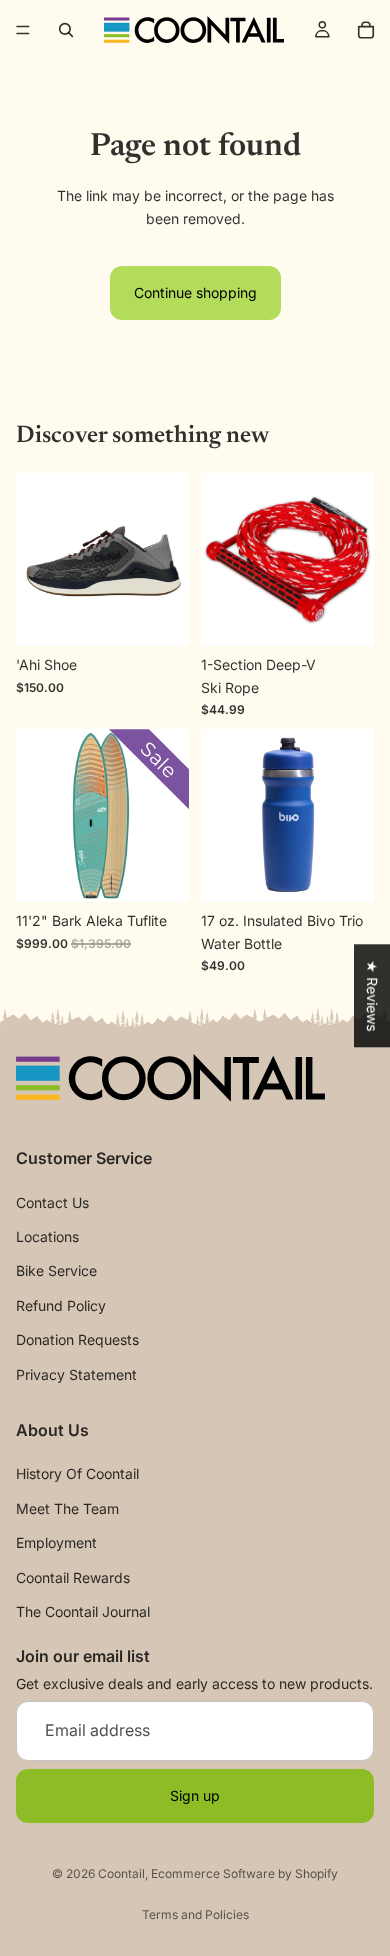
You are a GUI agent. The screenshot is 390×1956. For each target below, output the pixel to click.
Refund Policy (61, 1305)
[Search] (66, 30)
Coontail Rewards (73, 1577)
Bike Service (56, 1271)
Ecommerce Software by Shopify (244, 1873)
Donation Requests (77, 1339)
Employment (56, 1542)
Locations (47, 1236)
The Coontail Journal (83, 1611)
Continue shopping (195, 292)
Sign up (195, 1795)
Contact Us (52, 1202)
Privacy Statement (76, 1374)
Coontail (121, 1873)
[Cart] (366, 30)
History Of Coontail (77, 1474)
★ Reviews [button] (372, 995)
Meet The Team (67, 1508)
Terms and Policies (195, 1914)
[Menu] (23, 30)
